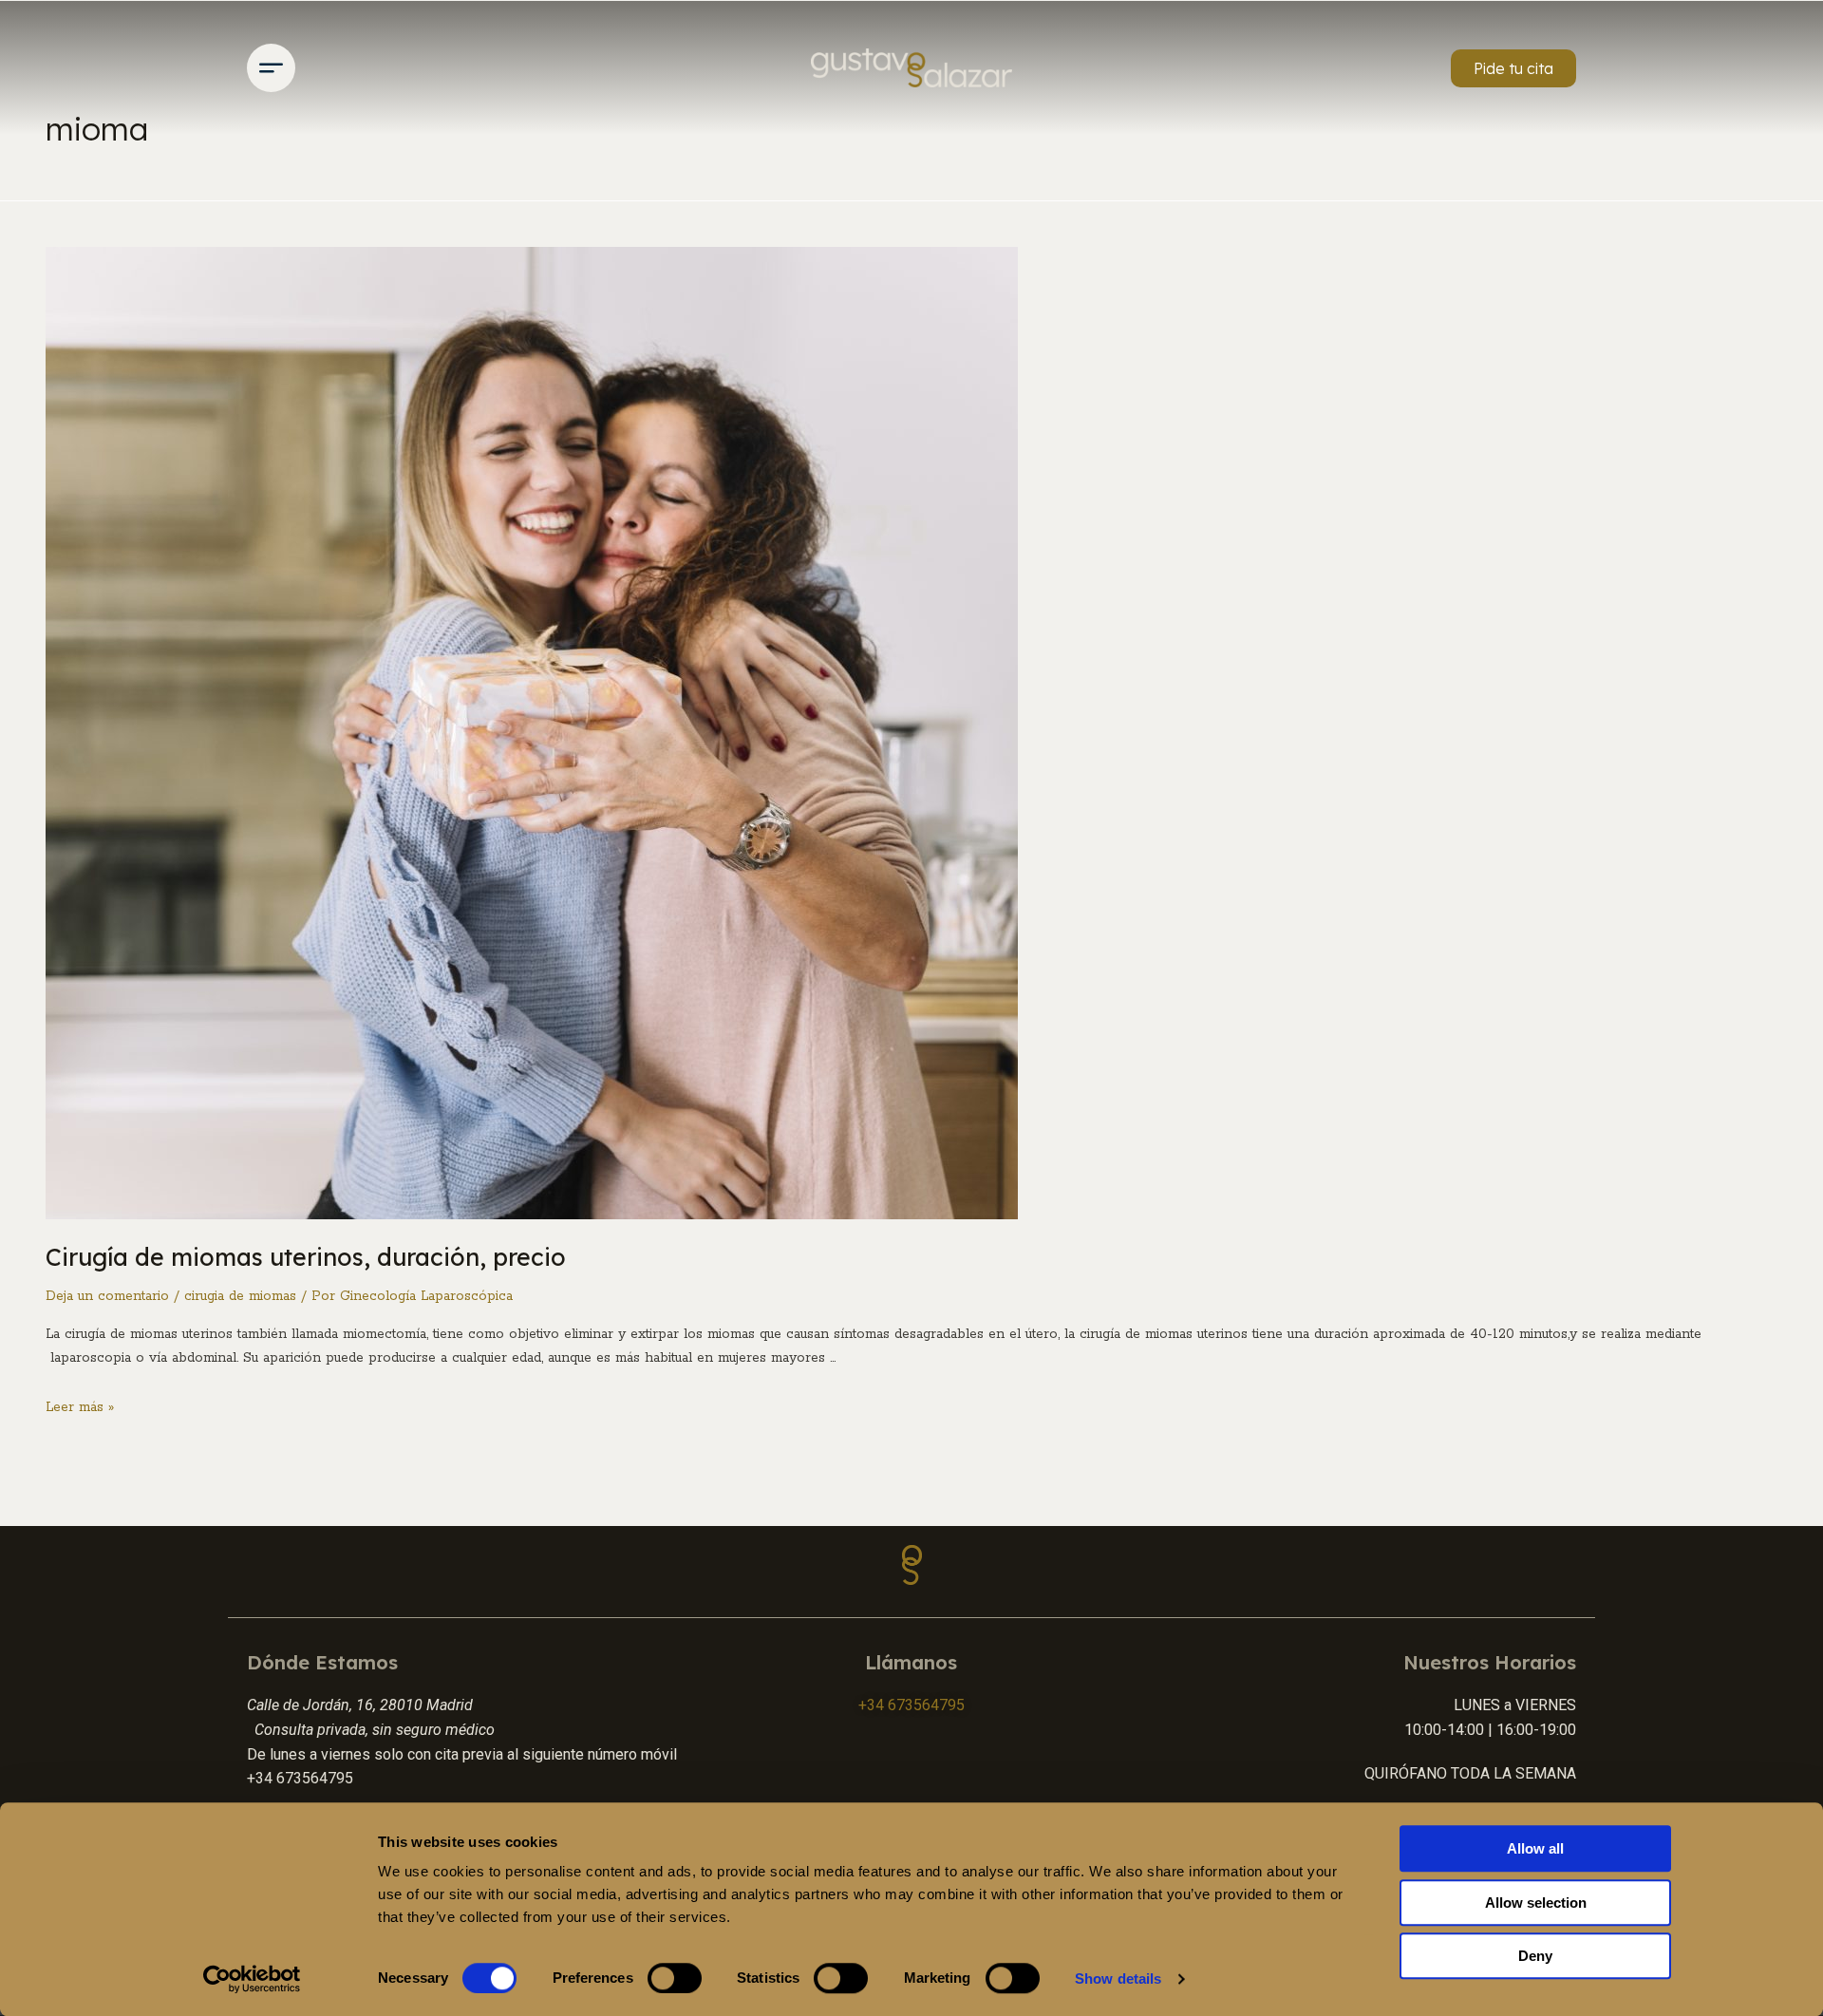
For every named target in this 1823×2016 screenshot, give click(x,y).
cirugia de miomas (240, 1296)
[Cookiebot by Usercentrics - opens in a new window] (252, 1979)
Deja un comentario (107, 1296)
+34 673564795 (911, 1705)
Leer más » (80, 1407)
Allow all (1535, 1848)
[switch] (675, 1978)
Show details (1118, 1978)
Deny (1535, 1956)
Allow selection (1536, 1903)
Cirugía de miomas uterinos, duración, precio (306, 1257)
